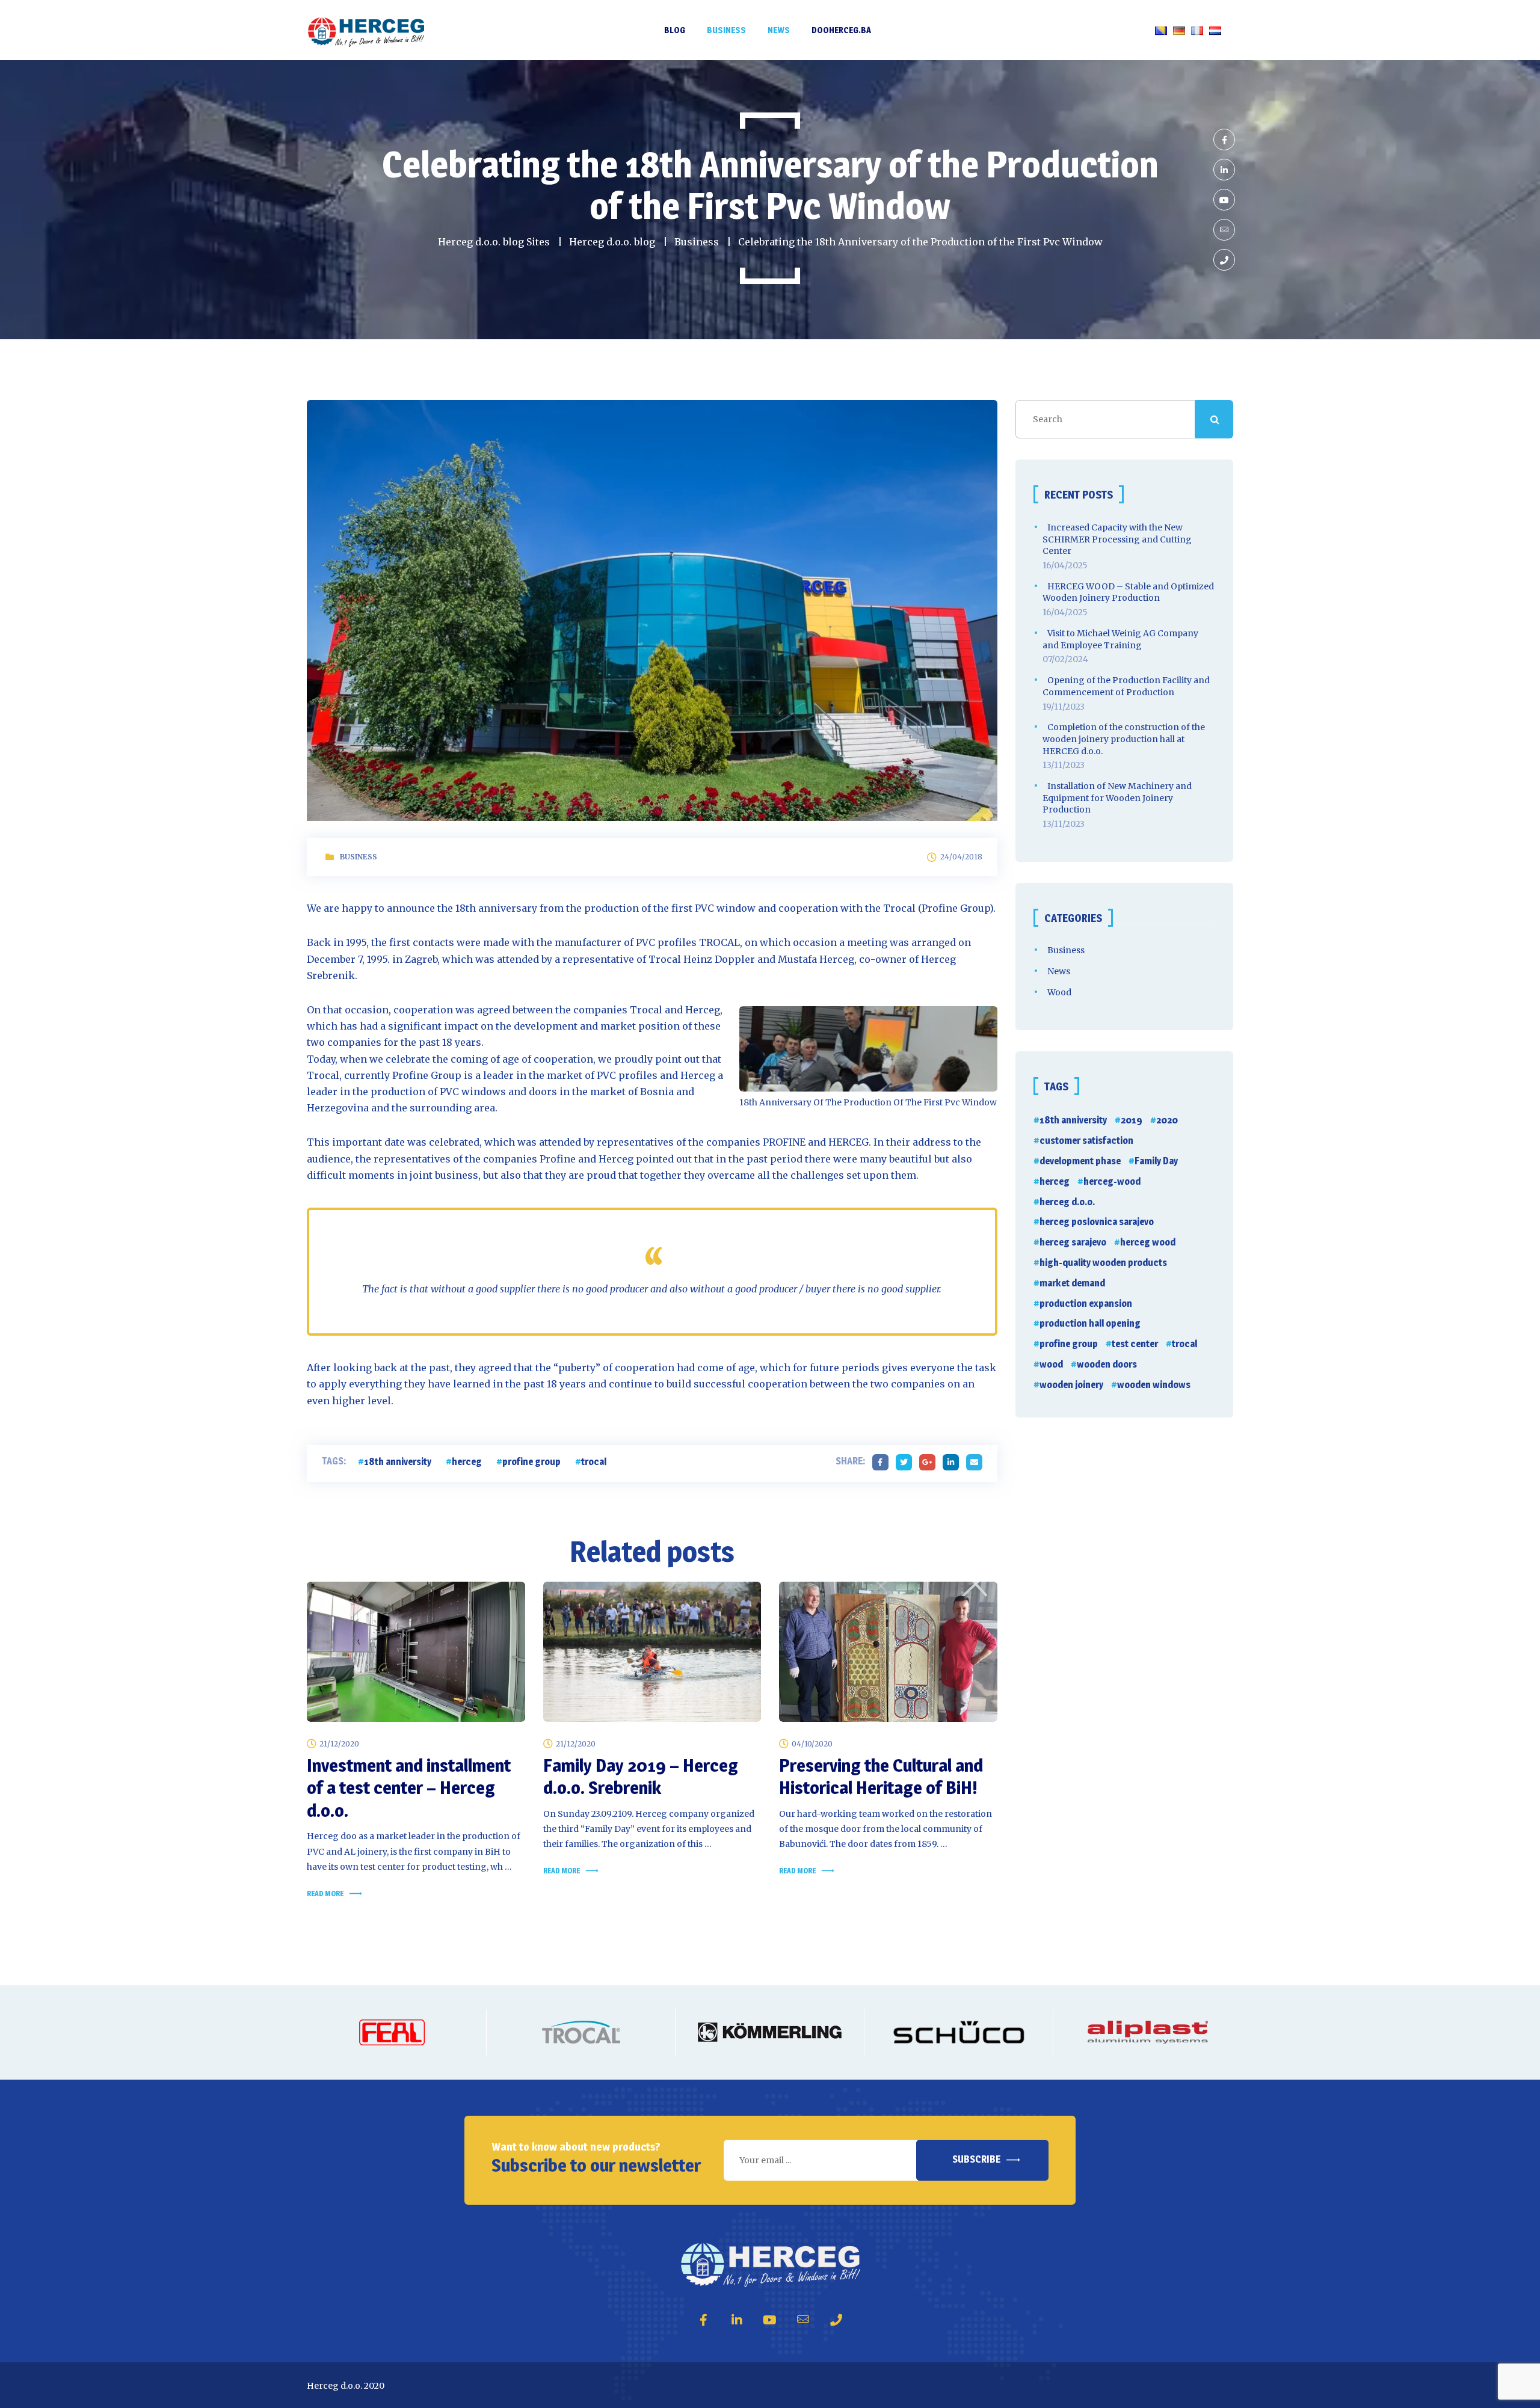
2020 (1167, 1120)
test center (1135, 1344)
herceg (467, 1462)
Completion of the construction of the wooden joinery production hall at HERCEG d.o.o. (1124, 739)
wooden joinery (1071, 1385)
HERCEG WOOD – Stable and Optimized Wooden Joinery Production (1128, 592)
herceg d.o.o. (1067, 1202)
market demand (1072, 1283)
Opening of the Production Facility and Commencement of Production (1126, 686)
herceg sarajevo (1073, 1242)
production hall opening (1090, 1323)
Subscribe (976, 2159)
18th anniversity (398, 1462)
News (1059, 971)
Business (359, 857)
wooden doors (1107, 1364)
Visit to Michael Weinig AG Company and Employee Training (1120, 639)
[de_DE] (1179, 30)
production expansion (1086, 1304)
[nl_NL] (1215, 30)
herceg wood (1148, 1242)
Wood (1059, 992)
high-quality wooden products (1103, 1263)
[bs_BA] (1161, 30)
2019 (1132, 1120)
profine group (531, 1462)
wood (1051, 1364)
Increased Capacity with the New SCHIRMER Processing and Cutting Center (1117, 539)
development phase (1080, 1161)
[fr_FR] (1197, 30)
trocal (594, 1462)
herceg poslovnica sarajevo (1097, 1222)
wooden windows (1154, 1385)
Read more (325, 1894)
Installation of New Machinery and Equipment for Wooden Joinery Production (1117, 798)
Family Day (1156, 1161)
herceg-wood (1112, 1181)
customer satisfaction (1086, 1141)
